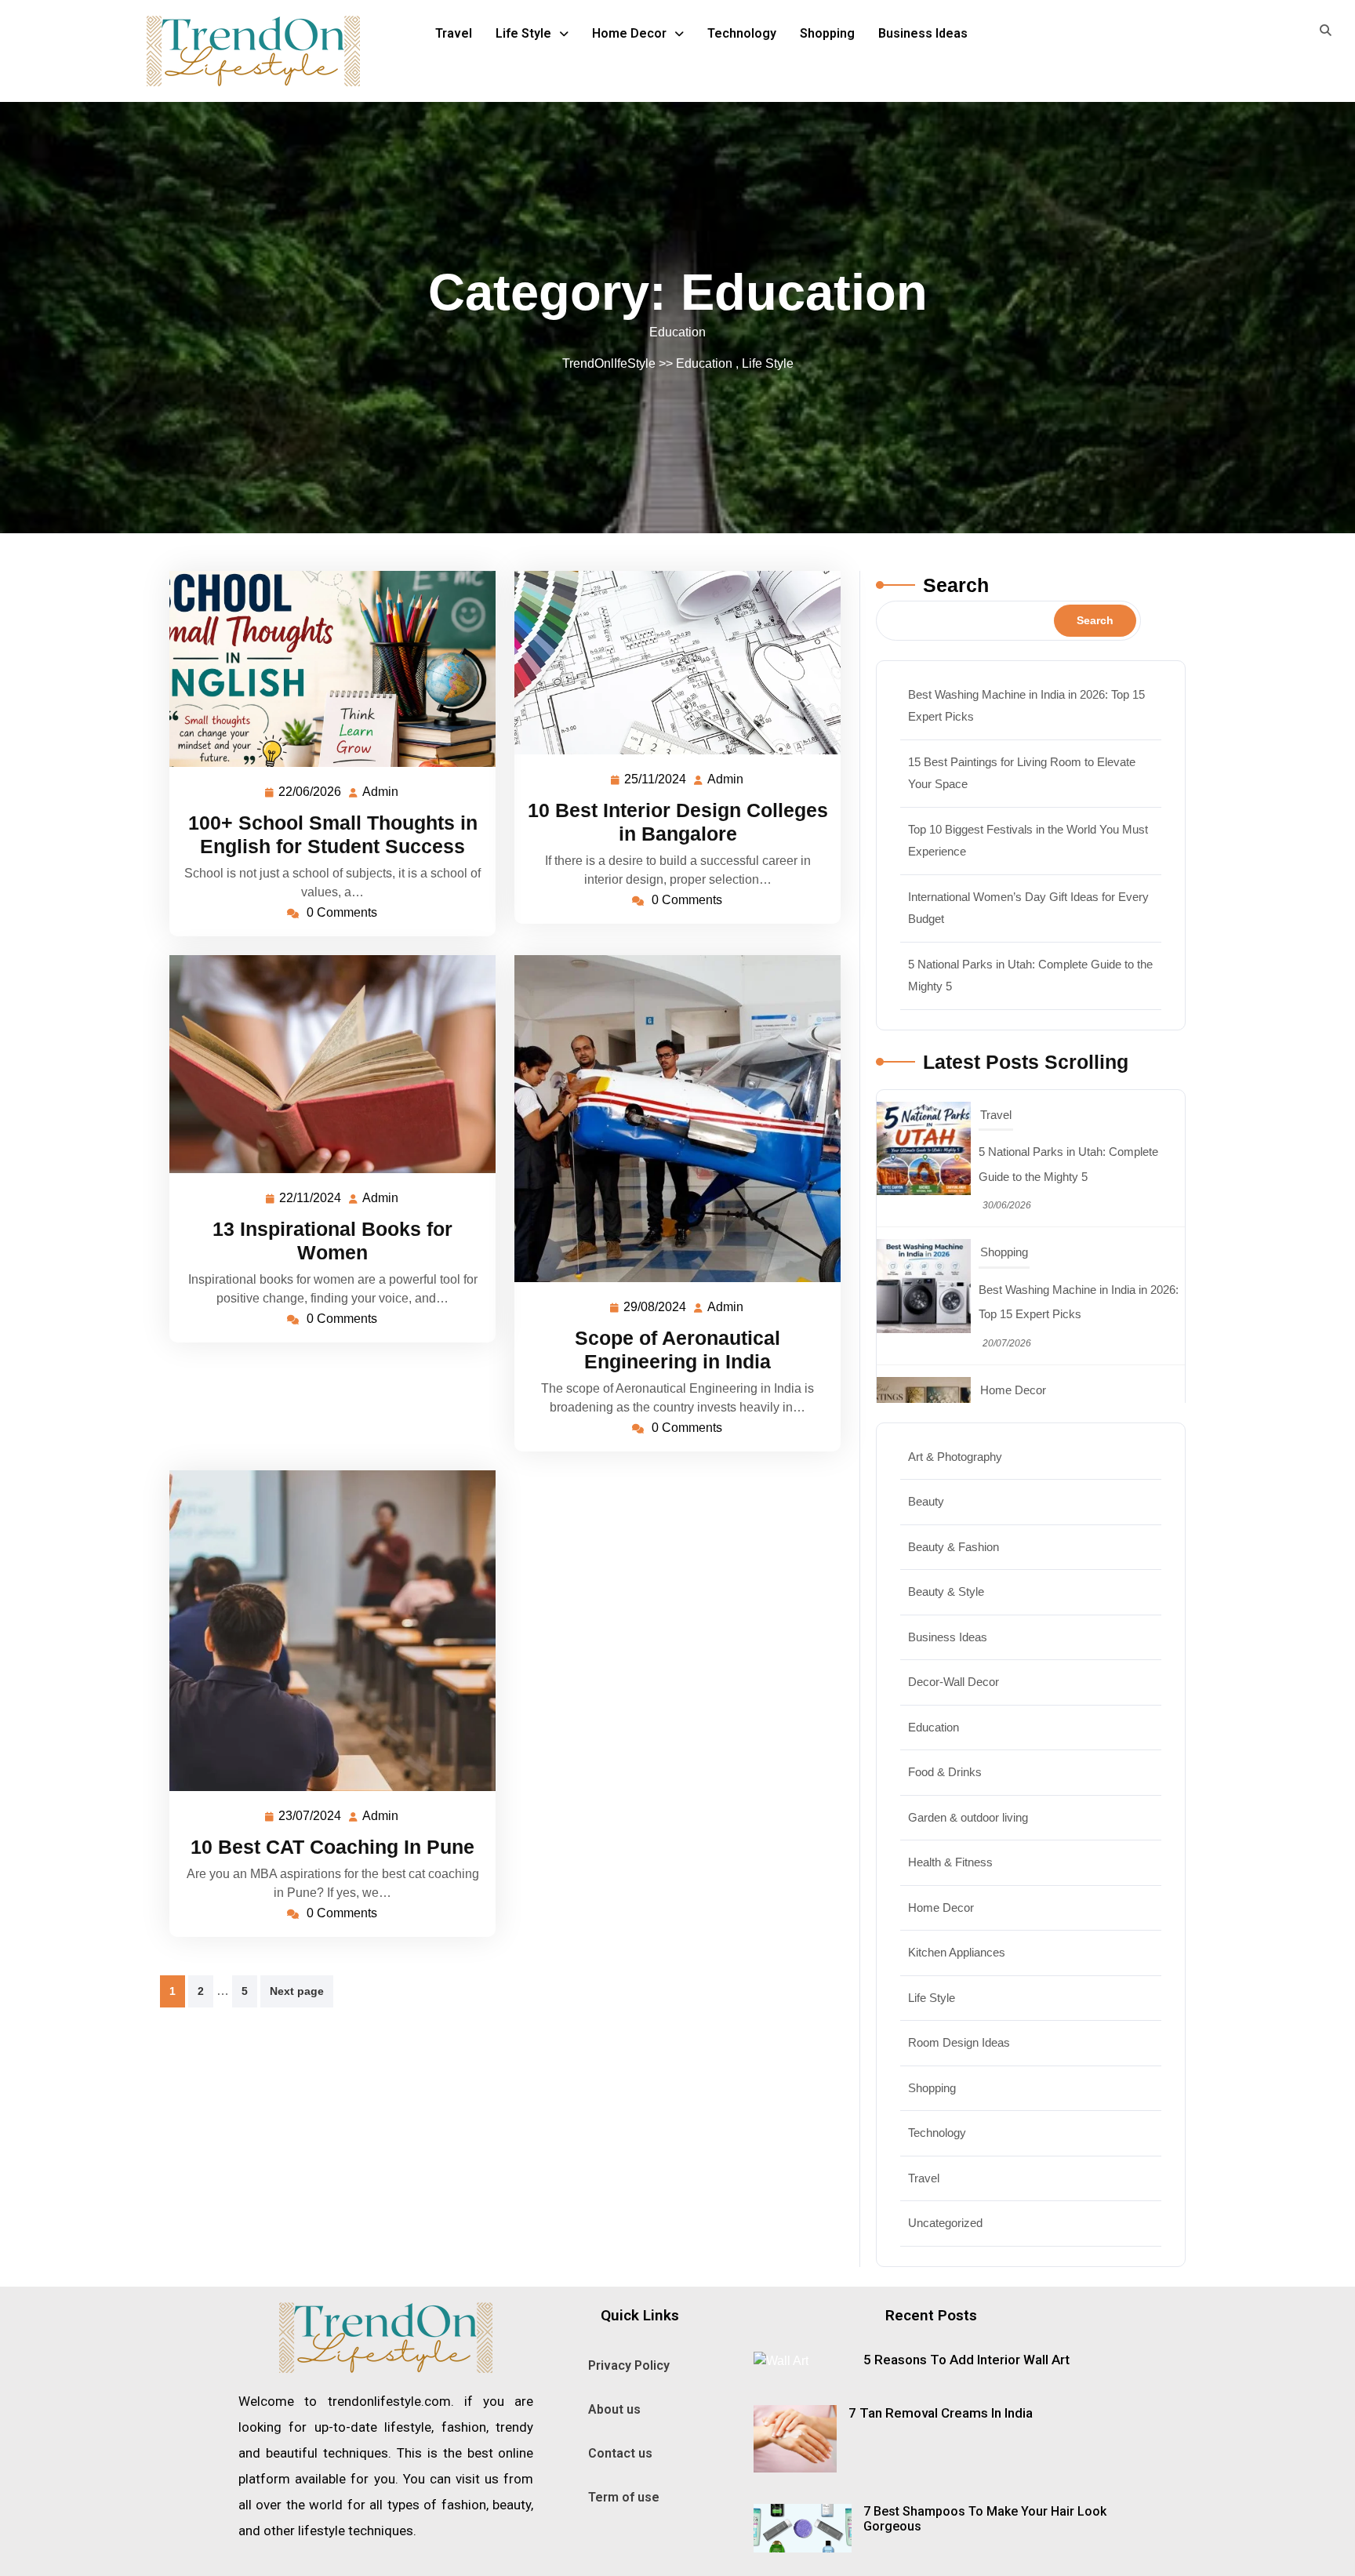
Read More (326, 669)
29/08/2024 (656, 1305)
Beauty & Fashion (954, 1547)
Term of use (624, 2497)
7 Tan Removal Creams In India (941, 2413)
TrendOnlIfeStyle (609, 363)
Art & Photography (955, 1457)
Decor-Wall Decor (954, 1682)
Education (704, 363)
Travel (454, 33)
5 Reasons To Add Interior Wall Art (966, 2360)
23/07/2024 (311, 1814)
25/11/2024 (656, 777)
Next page (297, 1991)
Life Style (523, 33)
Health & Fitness (950, 1862)
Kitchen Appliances (957, 1952)
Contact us (620, 2453)
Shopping (827, 33)
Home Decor (629, 33)
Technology (742, 33)
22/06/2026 (311, 790)
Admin (381, 790)
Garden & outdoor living (968, 1817)
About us (614, 2409)
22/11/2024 (311, 1196)
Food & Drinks (945, 1772)
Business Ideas (923, 33)
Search (956, 585)
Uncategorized (945, 2223)
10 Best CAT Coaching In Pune (332, 1847)
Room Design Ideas (959, 2042)
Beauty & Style (946, 1591)
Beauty (926, 1501)
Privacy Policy (629, 2365)
